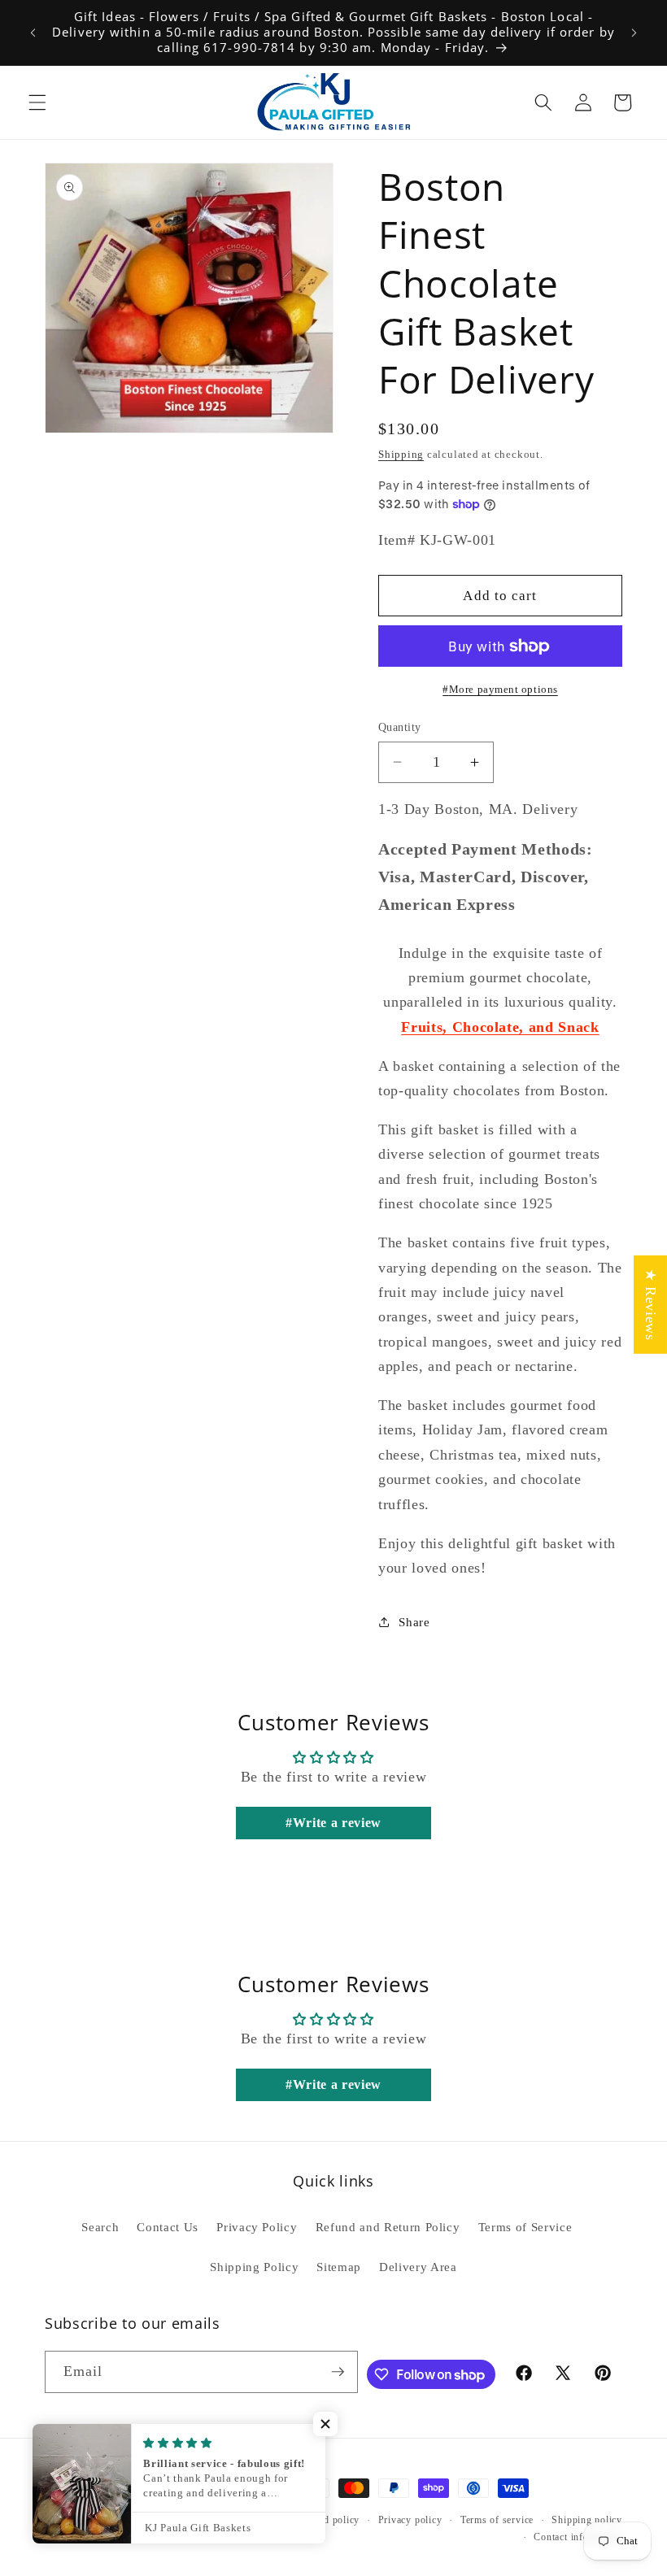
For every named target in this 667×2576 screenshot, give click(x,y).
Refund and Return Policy (388, 2227)
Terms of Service (525, 2227)
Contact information (578, 2537)
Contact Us (168, 2227)
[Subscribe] (338, 2372)
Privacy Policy (257, 2227)
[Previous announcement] (33, 33)
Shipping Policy (254, 2267)
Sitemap (339, 2267)
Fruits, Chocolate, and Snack (500, 1027)
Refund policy (328, 2520)
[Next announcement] (634, 33)
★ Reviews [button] (651, 1305)
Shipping (401, 454)
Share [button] (414, 1622)
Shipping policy (587, 2520)
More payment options (504, 689)
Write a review (337, 1823)
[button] (37, 102)
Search (100, 2227)
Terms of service (497, 2520)
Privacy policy (410, 2520)
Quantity (400, 727)
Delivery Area (418, 2267)
